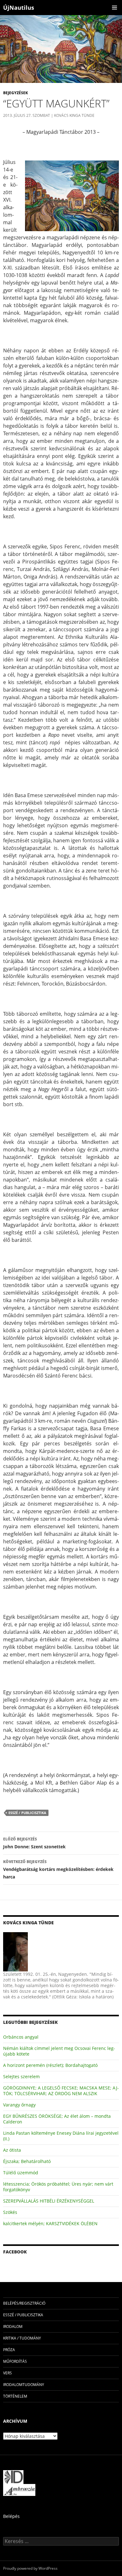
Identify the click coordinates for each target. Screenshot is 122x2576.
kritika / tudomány (22, 2338)
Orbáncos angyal (21, 2037)
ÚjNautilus (19, 8)
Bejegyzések (15, 93)
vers (8, 2373)
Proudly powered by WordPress (30, 2568)
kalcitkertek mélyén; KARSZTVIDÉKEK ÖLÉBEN (50, 2223)
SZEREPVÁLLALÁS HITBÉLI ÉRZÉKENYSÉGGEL (49, 2201)
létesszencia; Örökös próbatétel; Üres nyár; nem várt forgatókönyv (58, 2187)
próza (9, 2350)
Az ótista (12, 2150)
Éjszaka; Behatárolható (27, 2161)
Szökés (10, 2212)
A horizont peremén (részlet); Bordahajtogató (50, 2065)
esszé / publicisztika (27, 1813)
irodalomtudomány (24, 2385)
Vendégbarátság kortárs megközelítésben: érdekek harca (58, 1869)
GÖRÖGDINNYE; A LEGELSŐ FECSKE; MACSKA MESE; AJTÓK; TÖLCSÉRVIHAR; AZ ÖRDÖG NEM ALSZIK (61, 2091)
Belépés (11, 2516)
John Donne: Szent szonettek (34, 1843)
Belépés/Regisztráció (24, 2303)
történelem (15, 2396)
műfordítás (15, 2361)
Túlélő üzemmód (21, 2173)
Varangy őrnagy (19, 2105)
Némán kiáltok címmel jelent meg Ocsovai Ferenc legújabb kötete (59, 2051)
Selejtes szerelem (21, 2076)
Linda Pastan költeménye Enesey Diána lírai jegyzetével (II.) (61, 2136)
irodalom (13, 2326)
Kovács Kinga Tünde (74, 115)
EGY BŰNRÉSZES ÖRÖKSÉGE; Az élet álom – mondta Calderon (57, 2119)
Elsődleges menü (114, 8)
